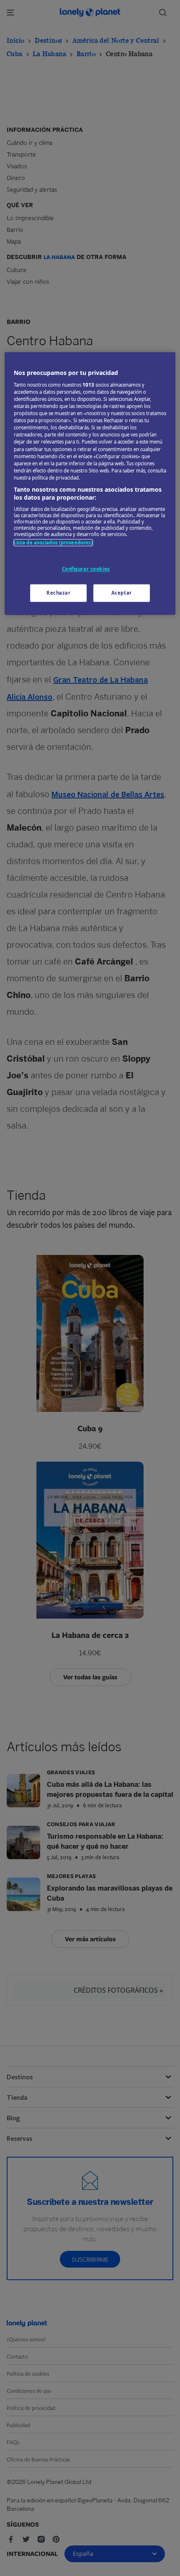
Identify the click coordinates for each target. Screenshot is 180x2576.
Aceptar (122, 593)
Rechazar (59, 593)
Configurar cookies (86, 569)
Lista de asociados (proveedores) (53, 543)
